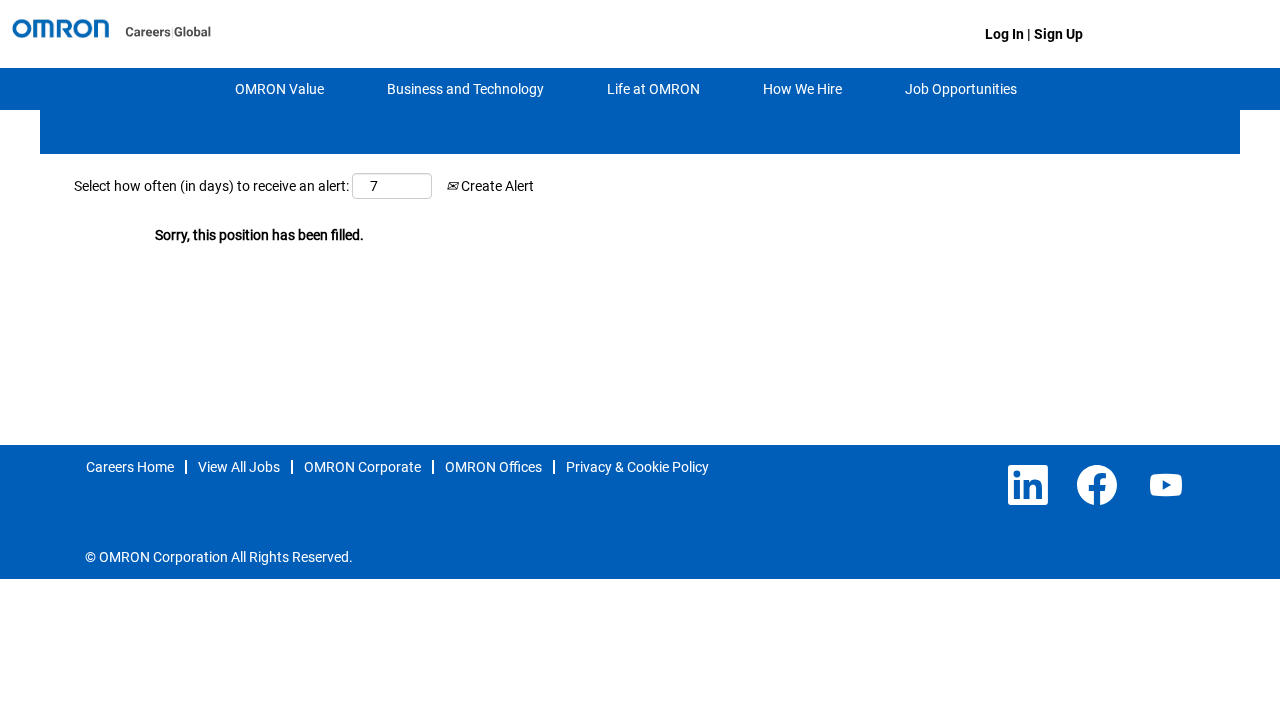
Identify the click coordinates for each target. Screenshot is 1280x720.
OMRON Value (279, 89)
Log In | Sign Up (1034, 34)
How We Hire (802, 89)
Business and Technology (465, 89)
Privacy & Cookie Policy (637, 467)
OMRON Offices (493, 467)
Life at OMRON (653, 89)
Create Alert (496, 186)
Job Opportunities (961, 89)
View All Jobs (239, 467)
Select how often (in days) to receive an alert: (211, 186)
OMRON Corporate (362, 467)
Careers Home (130, 467)
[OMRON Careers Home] (111, 34)
